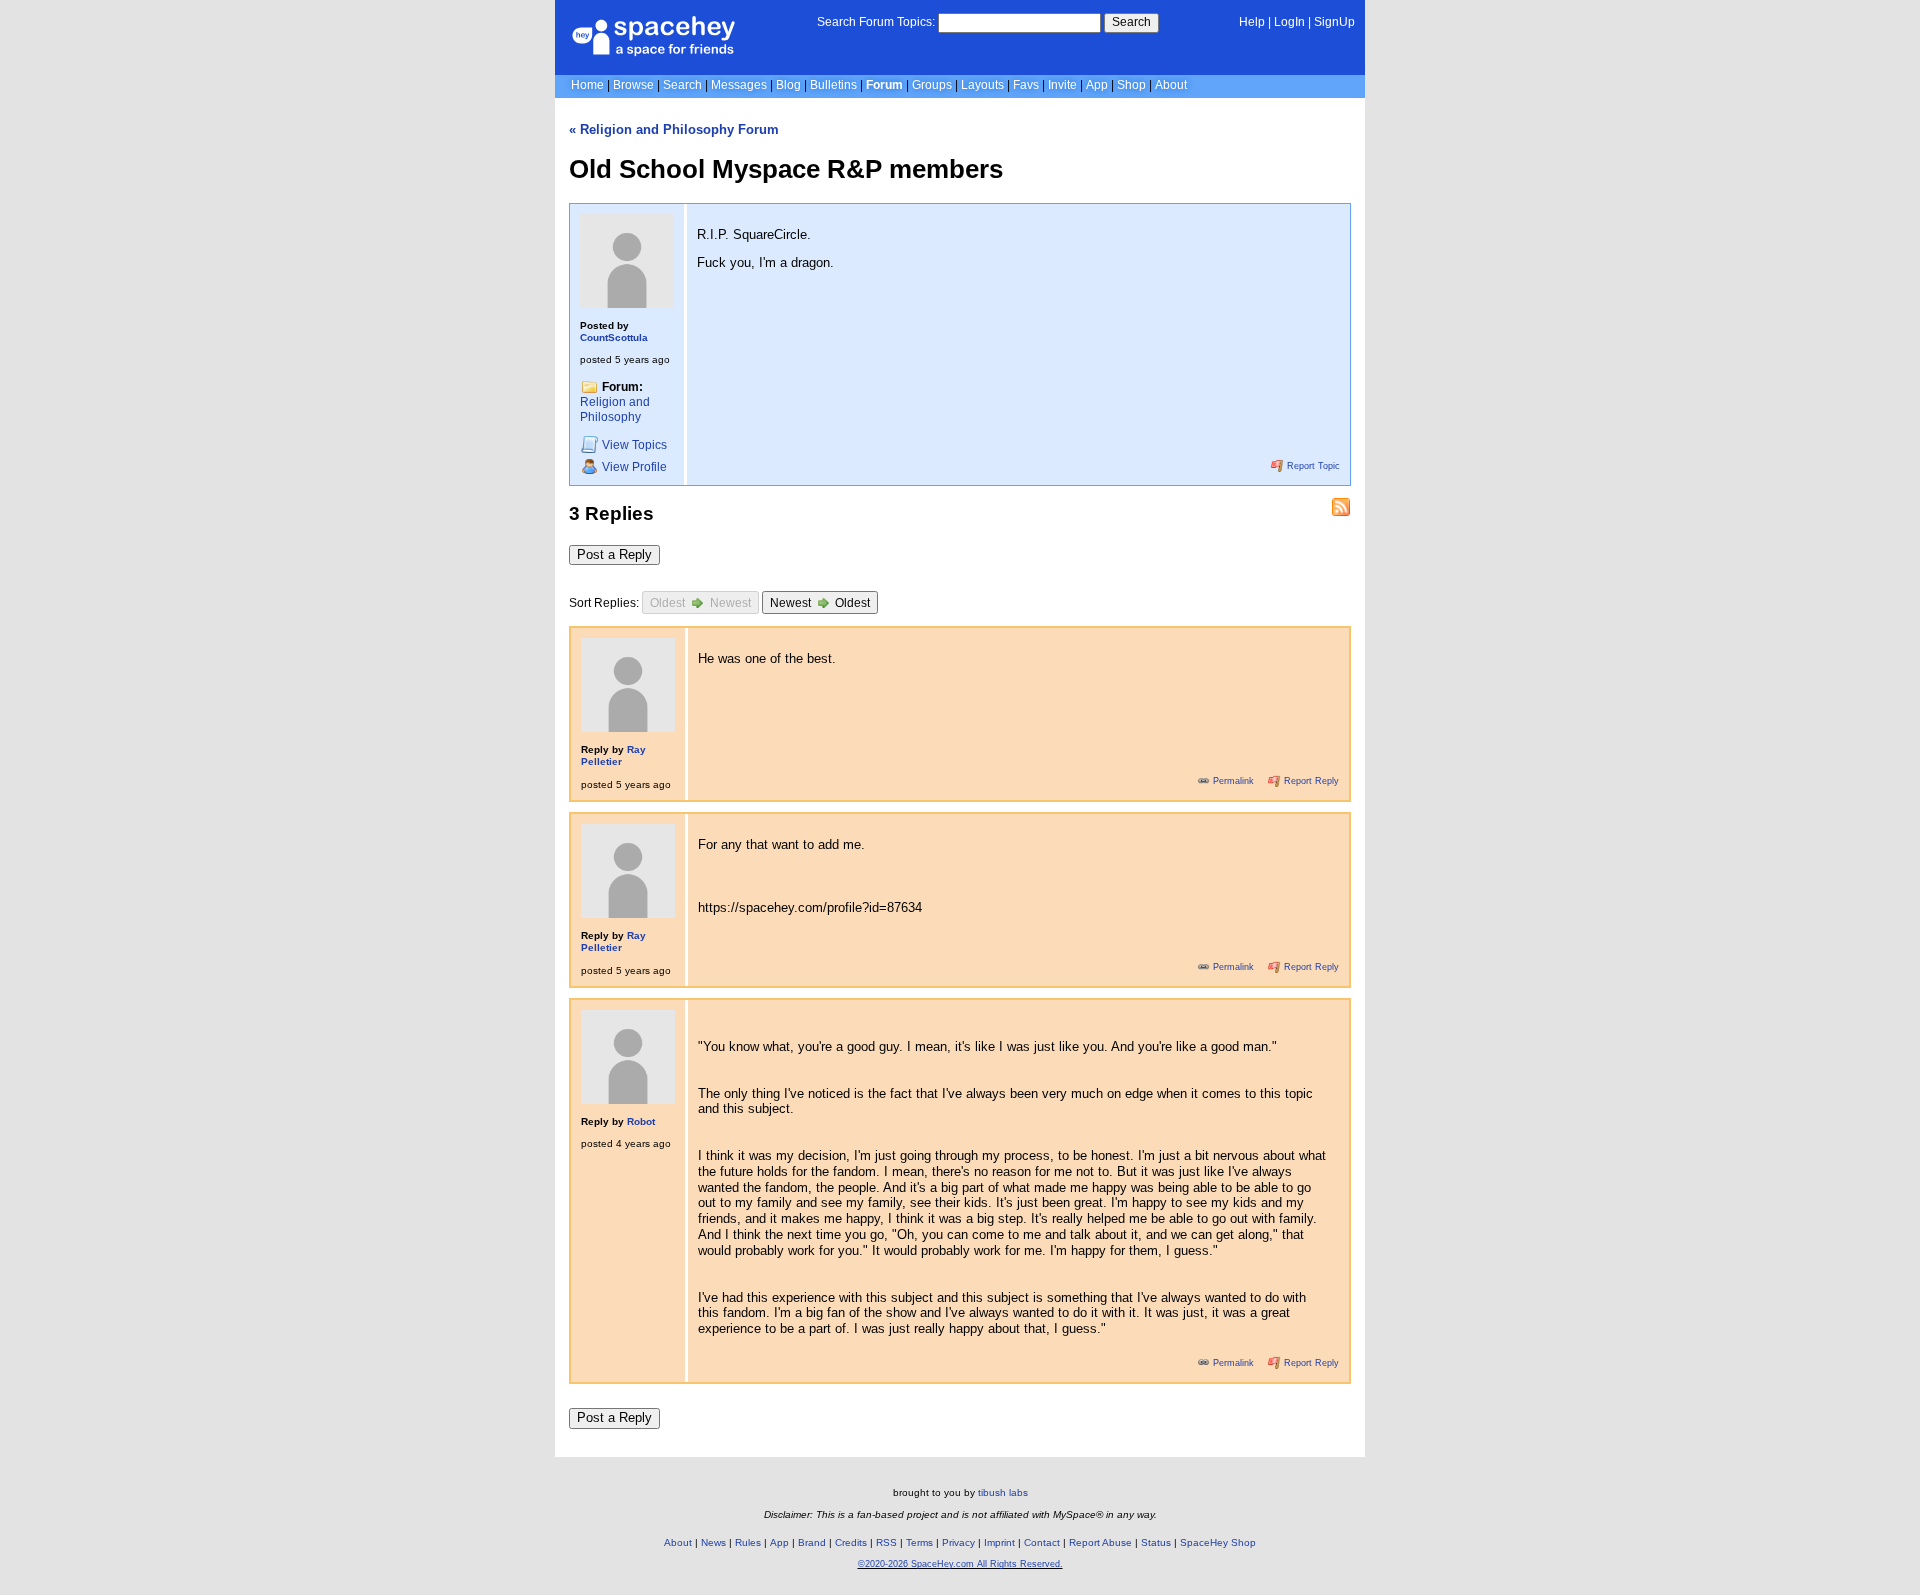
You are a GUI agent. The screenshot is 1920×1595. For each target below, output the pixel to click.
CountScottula (614, 337)
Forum (884, 85)
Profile (634, 467)
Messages (739, 85)
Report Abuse (1100, 1542)
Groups (932, 85)
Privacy (958, 1542)
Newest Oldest (820, 604)
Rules (748, 1542)
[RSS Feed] (1341, 507)
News (713, 1542)
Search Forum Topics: (876, 22)
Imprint (999, 1542)
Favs (1026, 85)
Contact (1042, 1542)
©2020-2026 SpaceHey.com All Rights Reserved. (960, 1564)
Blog (788, 85)
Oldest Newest (700, 604)
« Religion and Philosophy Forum (674, 129)
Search (1131, 22)
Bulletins (833, 85)
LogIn (1289, 22)
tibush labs (1003, 1492)
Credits (851, 1542)
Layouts (982, 85)
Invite (1062, 85)
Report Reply (1310, 781)
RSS (886, 1542)
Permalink (1233, 781)
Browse (633, 85)
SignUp (1334, 22)
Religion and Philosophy (615, 409)
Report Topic (1312, 466)
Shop (1131, 85)
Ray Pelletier (613, 756)
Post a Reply (614, 554)
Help (1252, 22)
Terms (919, 1542)
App (1097, 85)
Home (587, 85)
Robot (641, 1121)
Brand (812, 1542)
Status (1156, 1542)
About (1171, 85)
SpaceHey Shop (1218, 1542)
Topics (634, 446)
